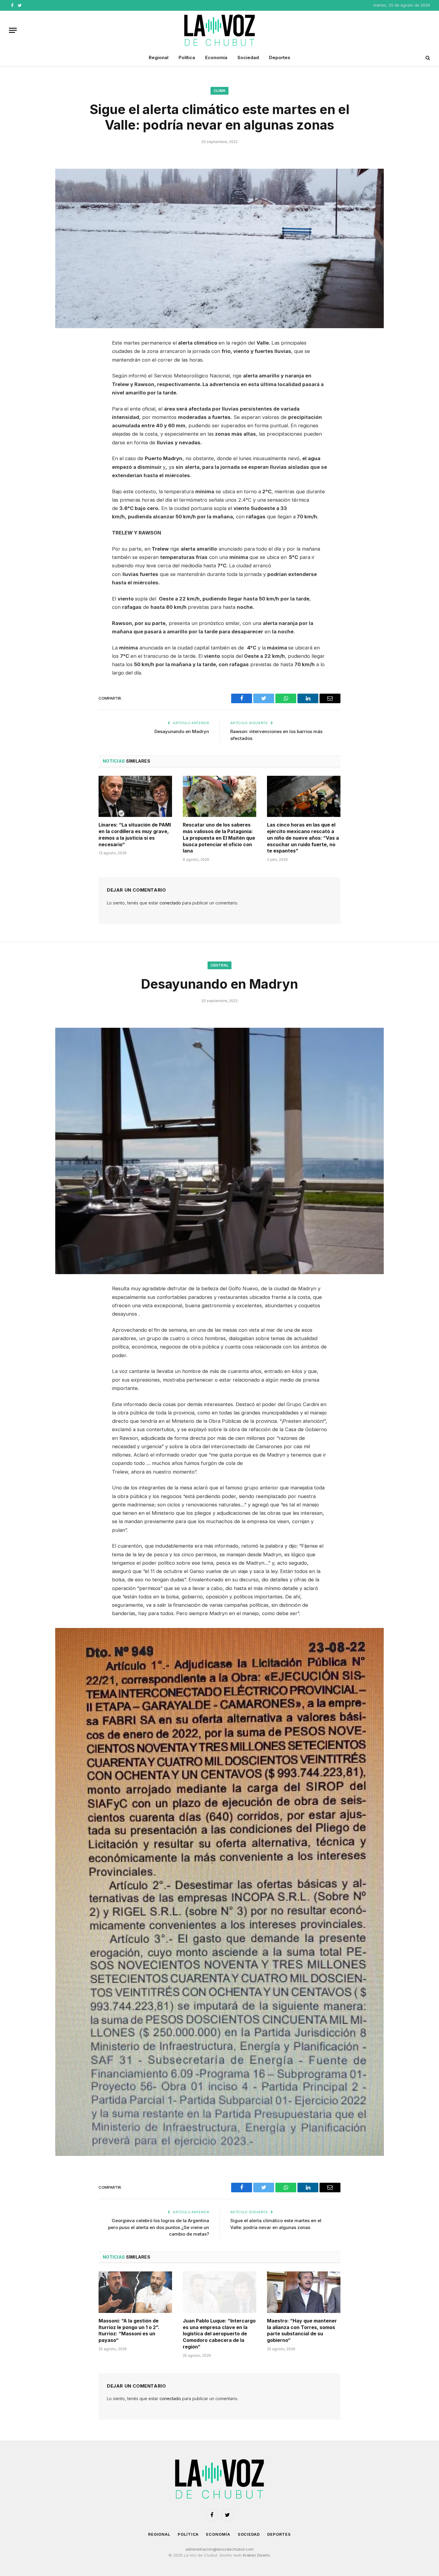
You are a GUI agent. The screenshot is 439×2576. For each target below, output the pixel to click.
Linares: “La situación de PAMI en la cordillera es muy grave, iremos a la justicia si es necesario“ (135, 834)
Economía (216, 57)
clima (220, 91)
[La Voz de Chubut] (219, 30)
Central (220, 965)
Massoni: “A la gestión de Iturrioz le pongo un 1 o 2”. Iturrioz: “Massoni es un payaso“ (129, 2330)
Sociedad (248, 57)
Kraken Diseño (256, 2555)
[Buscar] (427, 58)
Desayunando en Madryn (182, 731)
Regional (159, 57)
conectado (170, 903)
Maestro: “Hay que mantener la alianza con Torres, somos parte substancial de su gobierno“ (302, 2330)
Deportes (280, 57)
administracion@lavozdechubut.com (219, 2549)
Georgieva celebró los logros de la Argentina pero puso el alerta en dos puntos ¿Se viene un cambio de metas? (159, 2227)
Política (187, 57)
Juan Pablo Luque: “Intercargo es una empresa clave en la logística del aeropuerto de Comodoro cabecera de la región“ (219, 2334)
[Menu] (13, 30)
